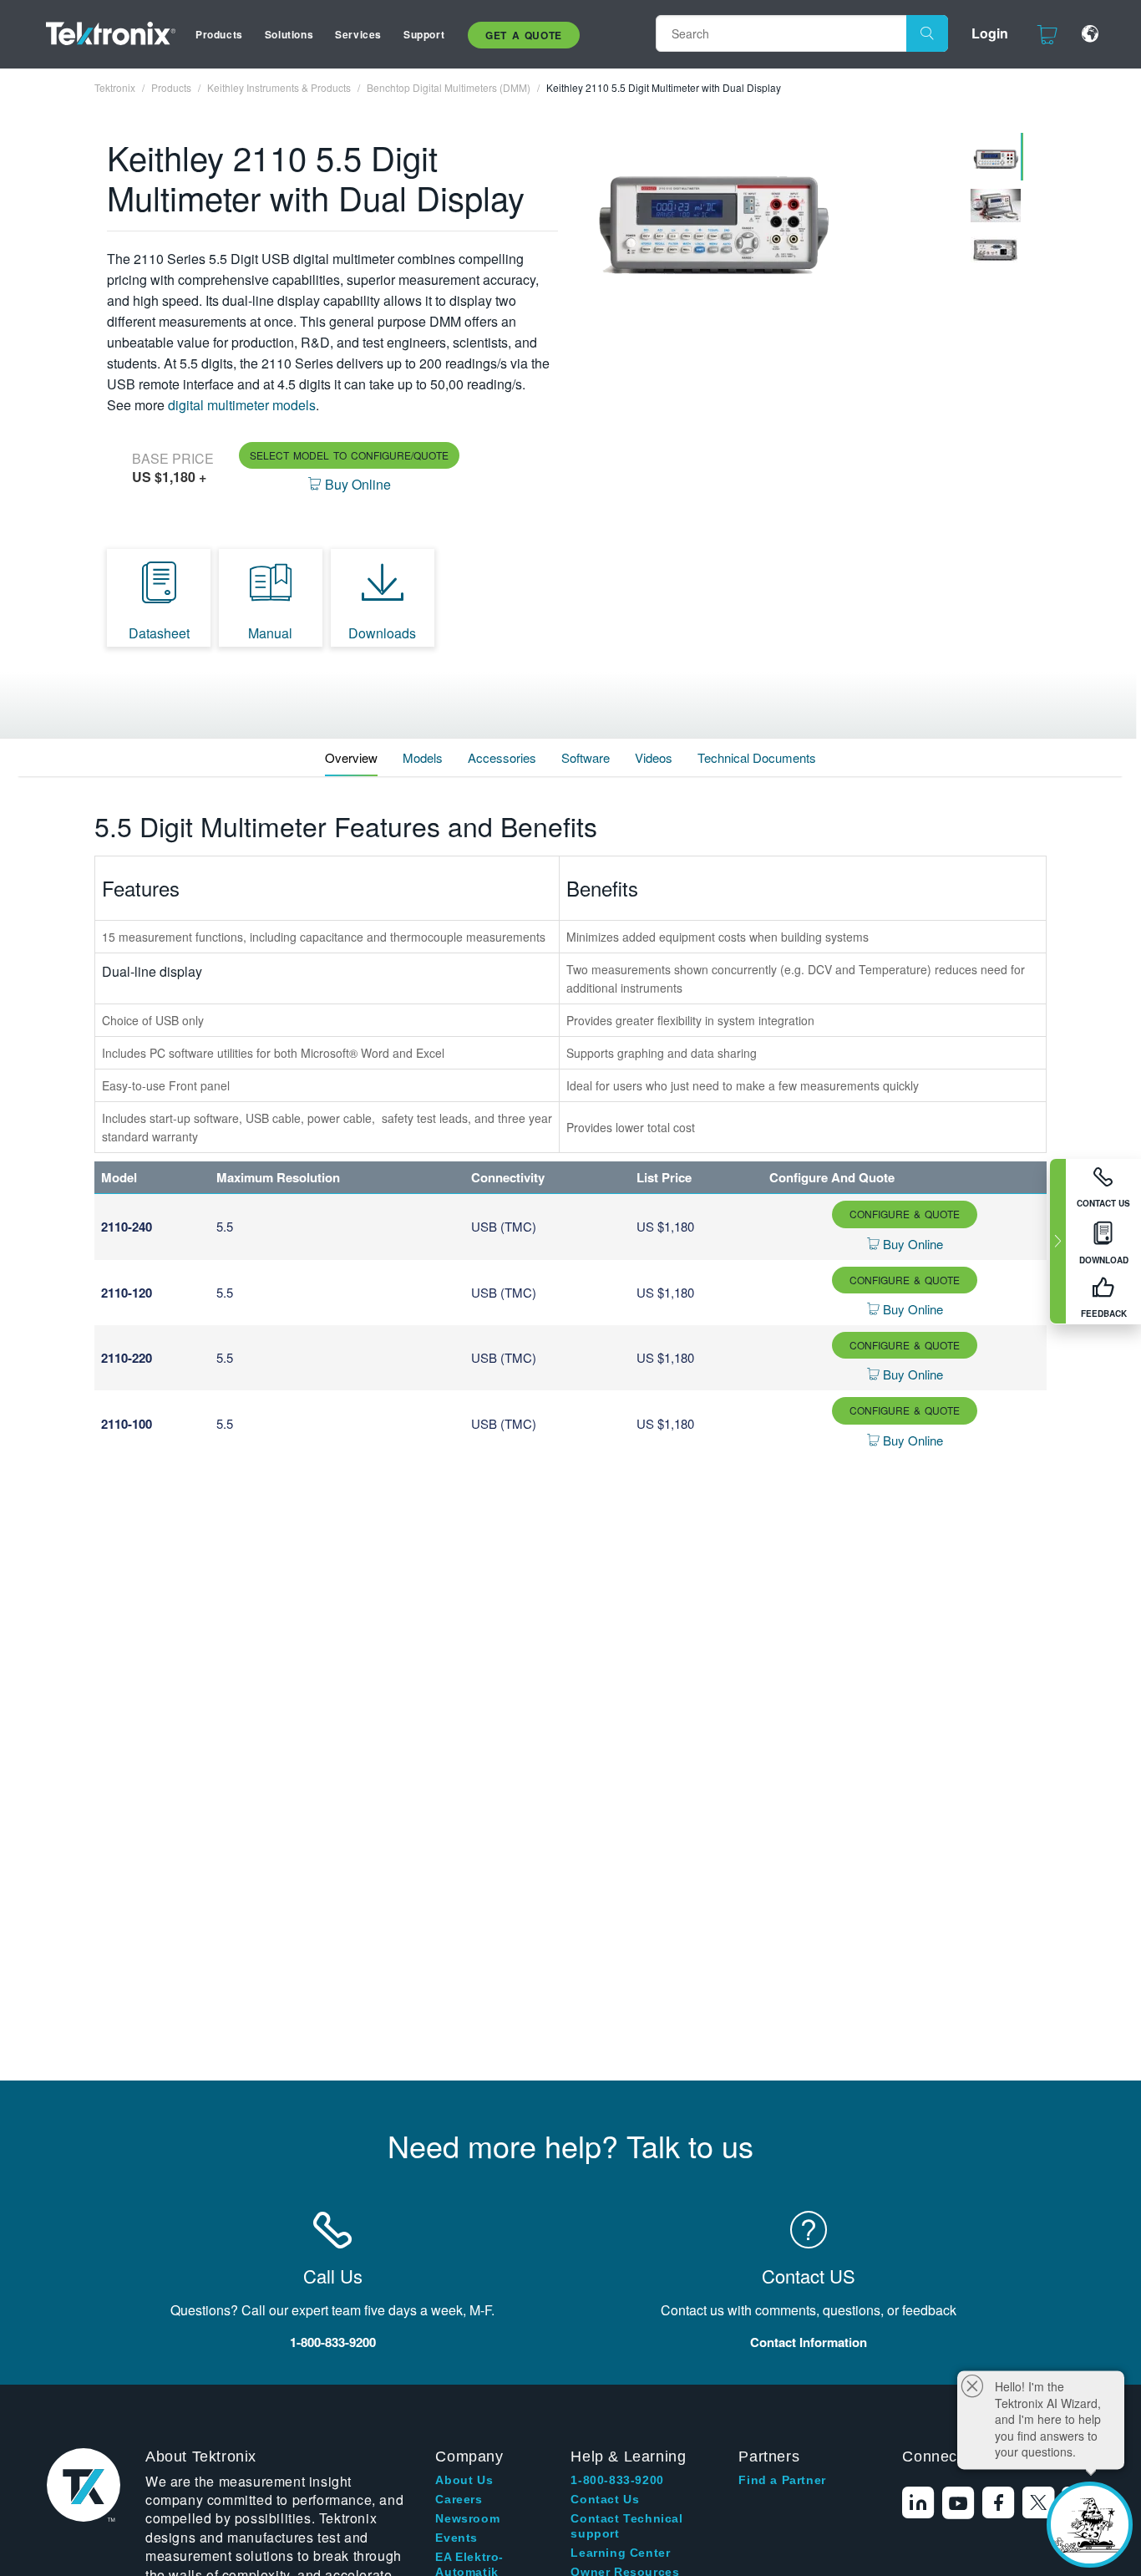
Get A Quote (524, 35)
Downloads (382, 633)
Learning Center (620, 2553)
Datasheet (159, 633)
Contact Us (605, 2499)
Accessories (502, 757)
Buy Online (911, 1244)
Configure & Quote (905, 1214)
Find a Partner (782, 2480)
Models (423, 757)
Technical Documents (757, 757)
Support (424, 34)
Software (586, 757)
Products (219, 34)
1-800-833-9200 (617, 2480)
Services (358, 34)
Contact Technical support (626, 2526)
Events (456, 2538)
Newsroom (467, 2518)
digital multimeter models (242, 405)
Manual (270, 633)
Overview (351, 757)
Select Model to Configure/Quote (349, 455)
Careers (459, 2499)
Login (990, 33)
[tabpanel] (768, 219)
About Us (464, 2480)
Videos (654, 757)
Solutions (289, 34)
